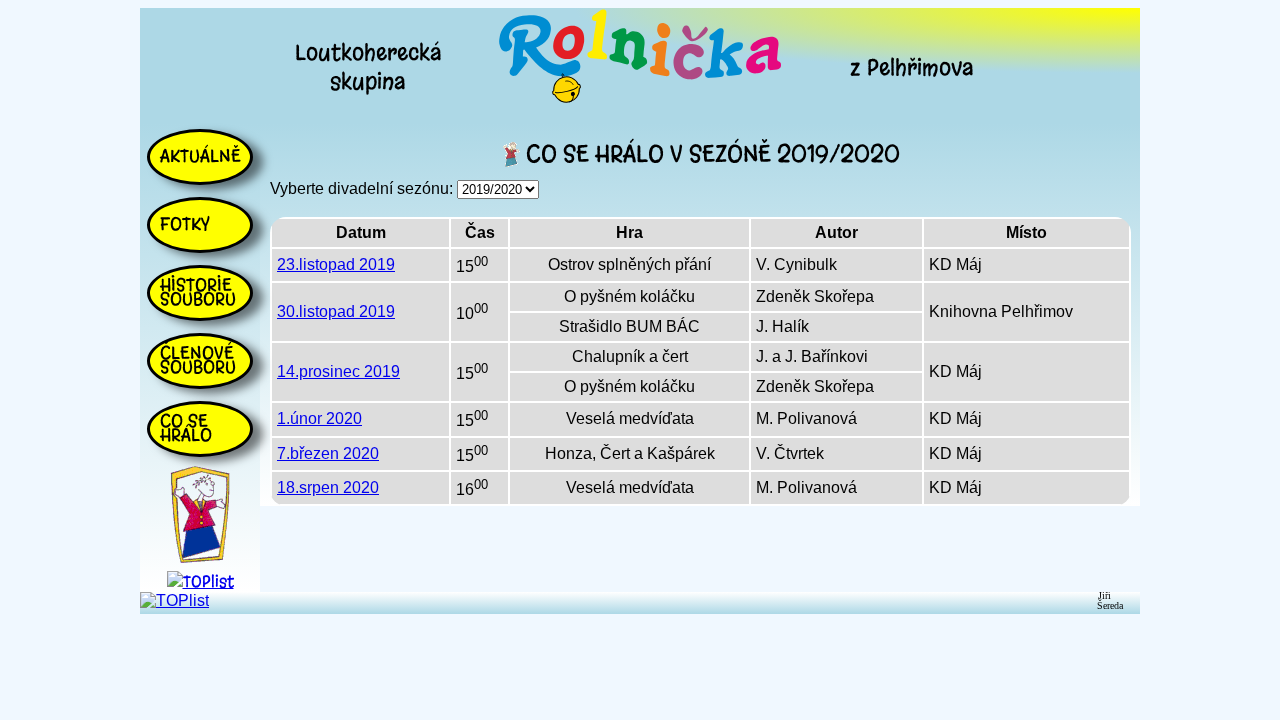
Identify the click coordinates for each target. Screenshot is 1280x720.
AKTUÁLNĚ (200, 156)
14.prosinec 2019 (338, 371)
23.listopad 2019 (336, 264)
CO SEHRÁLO (186, 428)
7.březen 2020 (328, 453)
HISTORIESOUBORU (198, 292)
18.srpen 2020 (328, 487)
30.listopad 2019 (336, 311)
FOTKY (185, 224)
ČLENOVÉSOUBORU (198, 360)
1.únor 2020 (319, 418)
